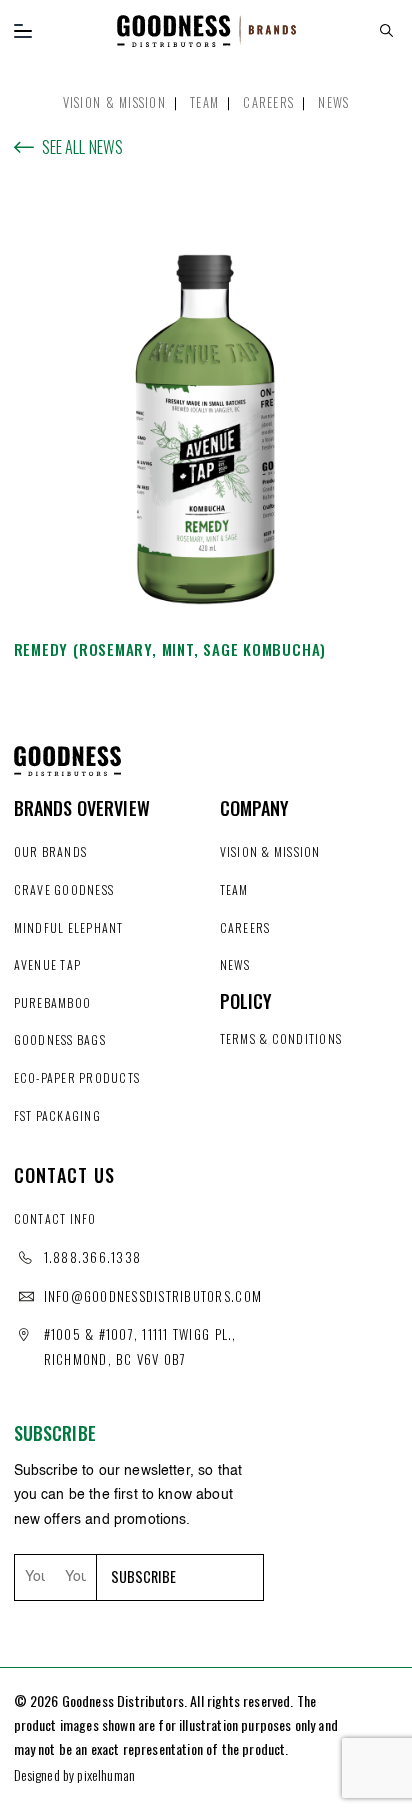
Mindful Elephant (69, 927)
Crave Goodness (64, 889)
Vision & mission (114, 102)
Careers (268, 102)
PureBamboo (53, 1002)
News (333, 102)
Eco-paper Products (77, 1077)
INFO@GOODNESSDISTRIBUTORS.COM (153, 1296)
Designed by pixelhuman (75, 1774)
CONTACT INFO (55, 1218)
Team (204, 102)
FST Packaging (57, 1115)
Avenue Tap (48, 964)
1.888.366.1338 (93, 1257)
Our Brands (51, 851)
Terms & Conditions (281, 1038)
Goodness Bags (60, 1039)
